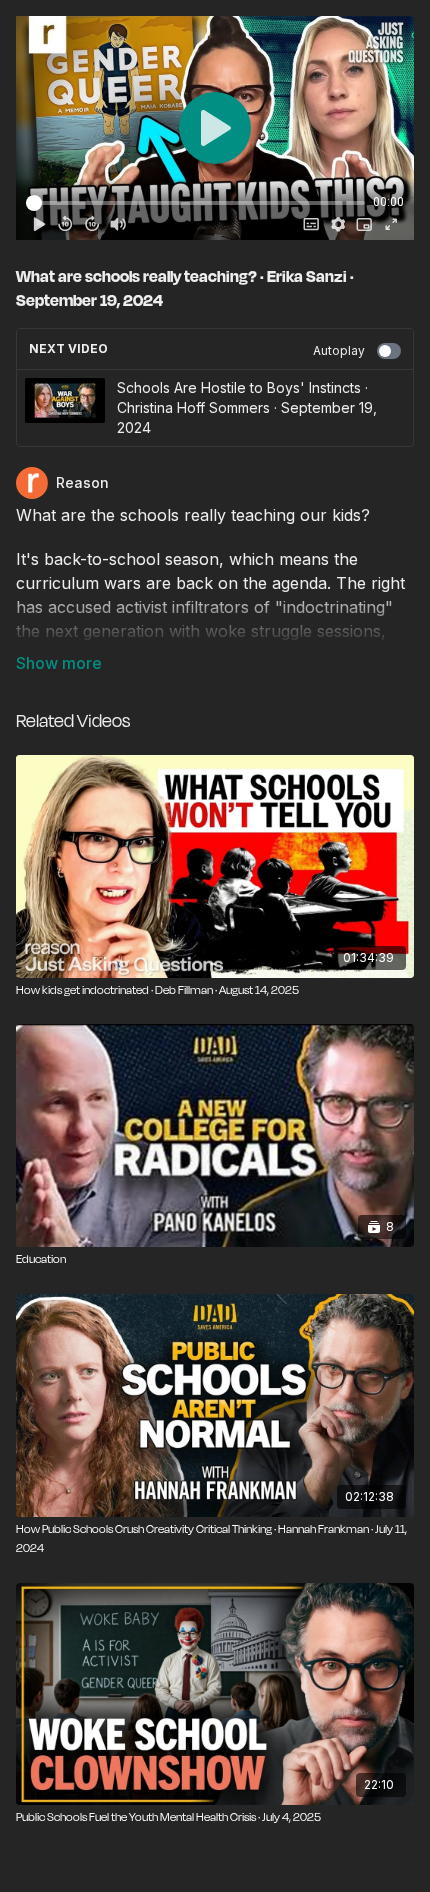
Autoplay (339, 350)
